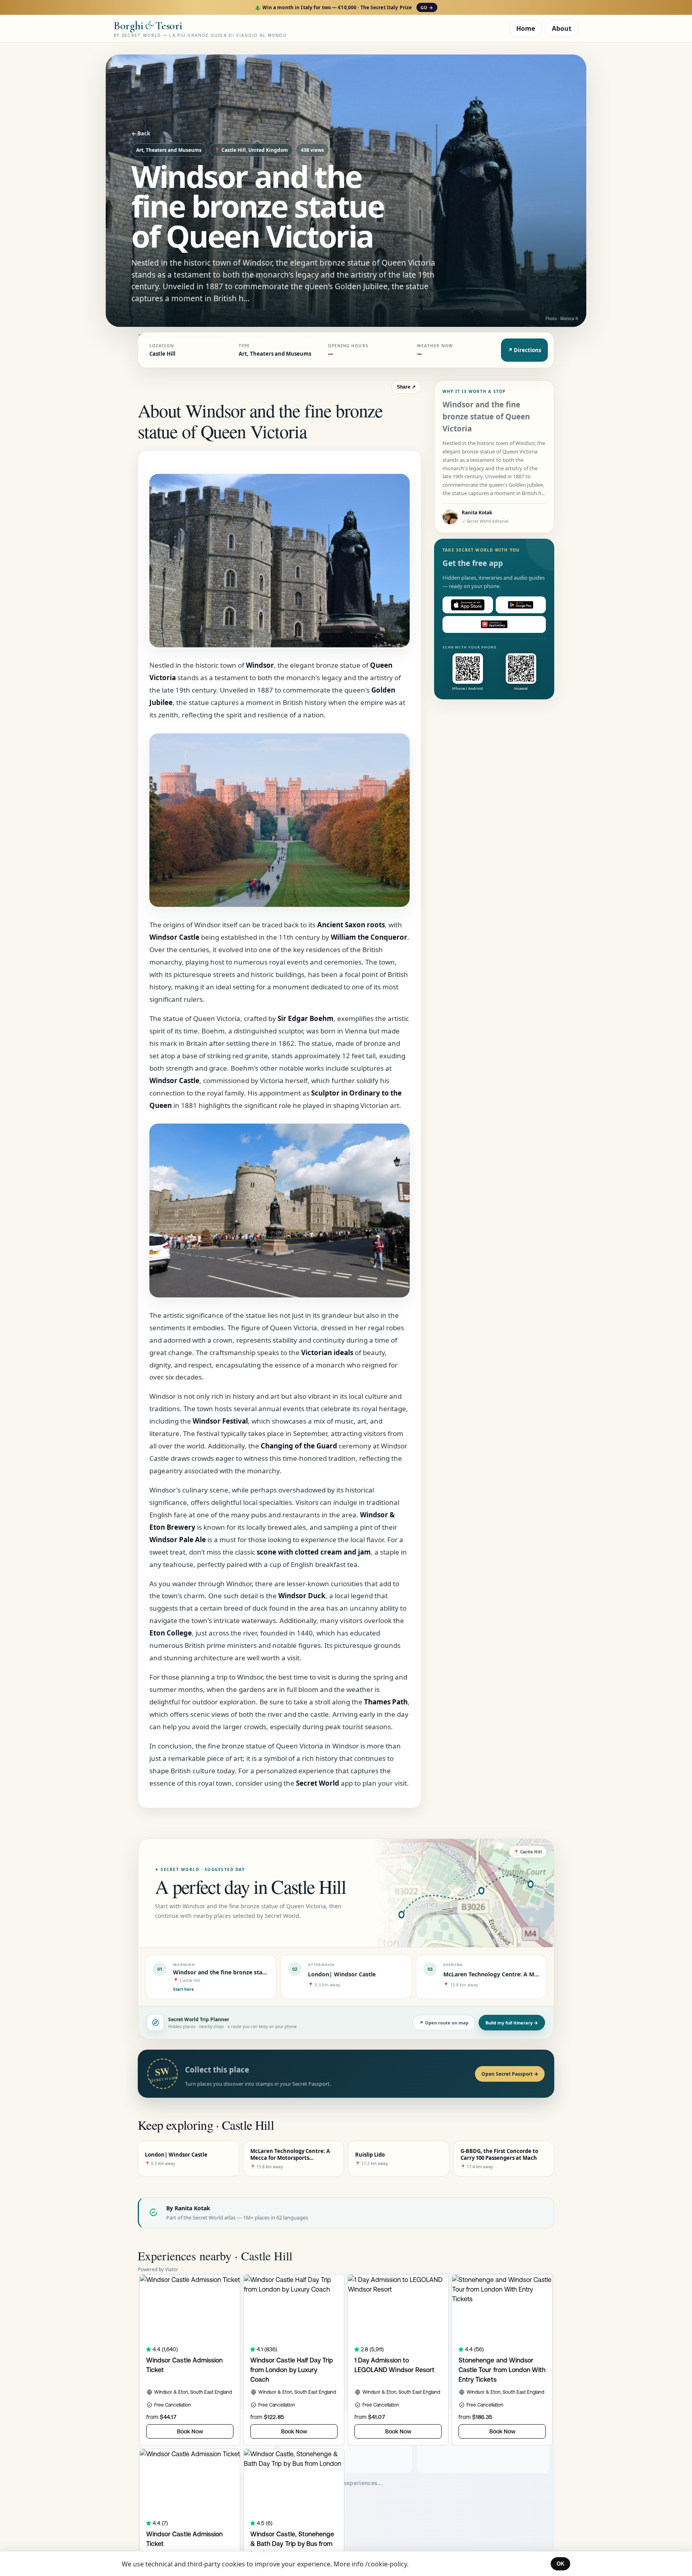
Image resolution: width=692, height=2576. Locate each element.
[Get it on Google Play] (521, 605)
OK (560, 2564)
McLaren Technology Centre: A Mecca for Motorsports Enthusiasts (535, 1974)
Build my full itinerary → (512, 2023)
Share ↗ (406, 387)
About (562, 28)
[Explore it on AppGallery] (494, 624)
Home (526, 28)
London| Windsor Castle (342, 1974)
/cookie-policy (386, 2564)
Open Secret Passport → (510, 2074)
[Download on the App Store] (468, 605)
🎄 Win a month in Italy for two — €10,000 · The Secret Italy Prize (344, 7)
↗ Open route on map (444, 2023)
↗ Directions (524, 350)
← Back (141, 133)
